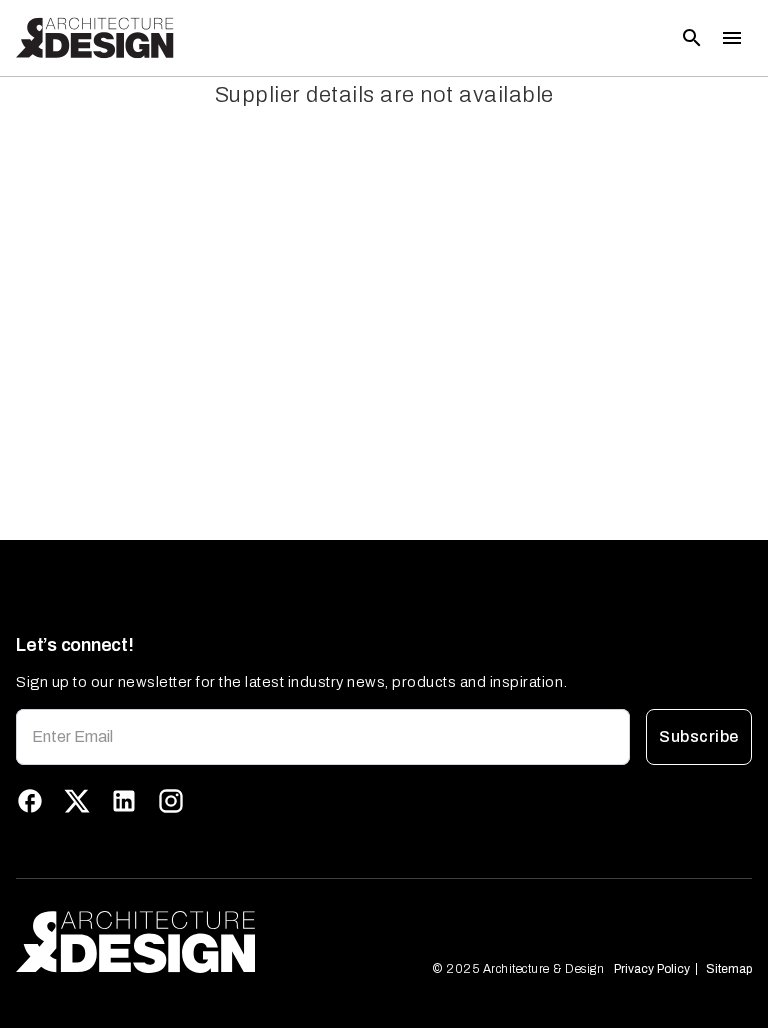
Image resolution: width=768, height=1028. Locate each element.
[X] (77, 801)
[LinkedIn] (124, 801)
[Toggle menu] (732, 38)
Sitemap (729, 969)
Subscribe (698, 736)
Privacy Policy (652, 969)
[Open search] (692, 38)
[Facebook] (30, 801)
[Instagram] (171, 801)
